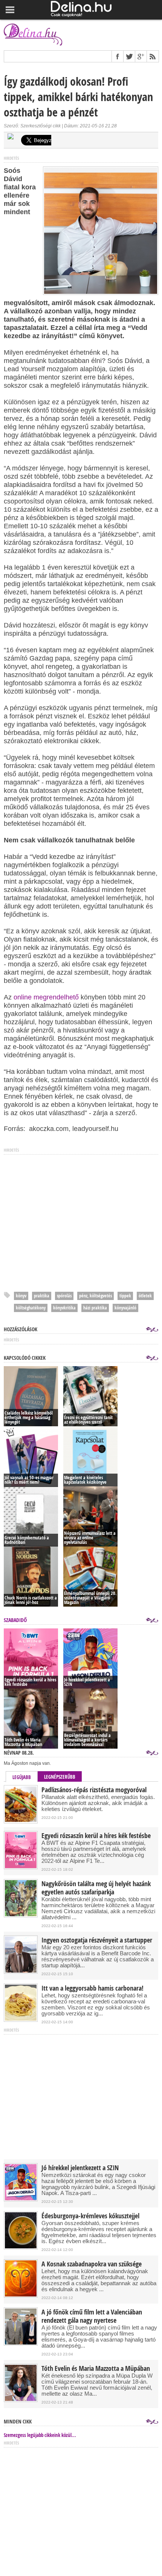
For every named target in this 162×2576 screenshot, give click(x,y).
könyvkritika (64, 1308)
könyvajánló (125, 1308)
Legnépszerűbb (60, 1777)
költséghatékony (31, 1308)
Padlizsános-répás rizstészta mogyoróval (94, 1790)
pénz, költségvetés (96, 1296)
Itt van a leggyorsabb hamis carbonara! (92, 1988)
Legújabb (22, 1777)
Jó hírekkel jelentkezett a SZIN (80, 2168)
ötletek (145, 1296)
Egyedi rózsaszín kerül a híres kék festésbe (96, 1836)
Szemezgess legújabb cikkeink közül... (40, 2435)
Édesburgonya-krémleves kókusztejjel (90, 2216)
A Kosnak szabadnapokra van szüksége (92, 2264)
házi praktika (95, 1308)
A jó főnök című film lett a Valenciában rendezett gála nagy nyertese (92, 2316)
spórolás (64, 1296)
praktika (42, 1296)
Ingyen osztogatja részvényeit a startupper (97, 1940)
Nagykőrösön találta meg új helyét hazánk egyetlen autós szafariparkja (96, 1888)
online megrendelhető (46, 997)
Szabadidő (15, 1620)
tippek (125, 1296)
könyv (21, 1296)
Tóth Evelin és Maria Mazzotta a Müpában (96, 2369)
